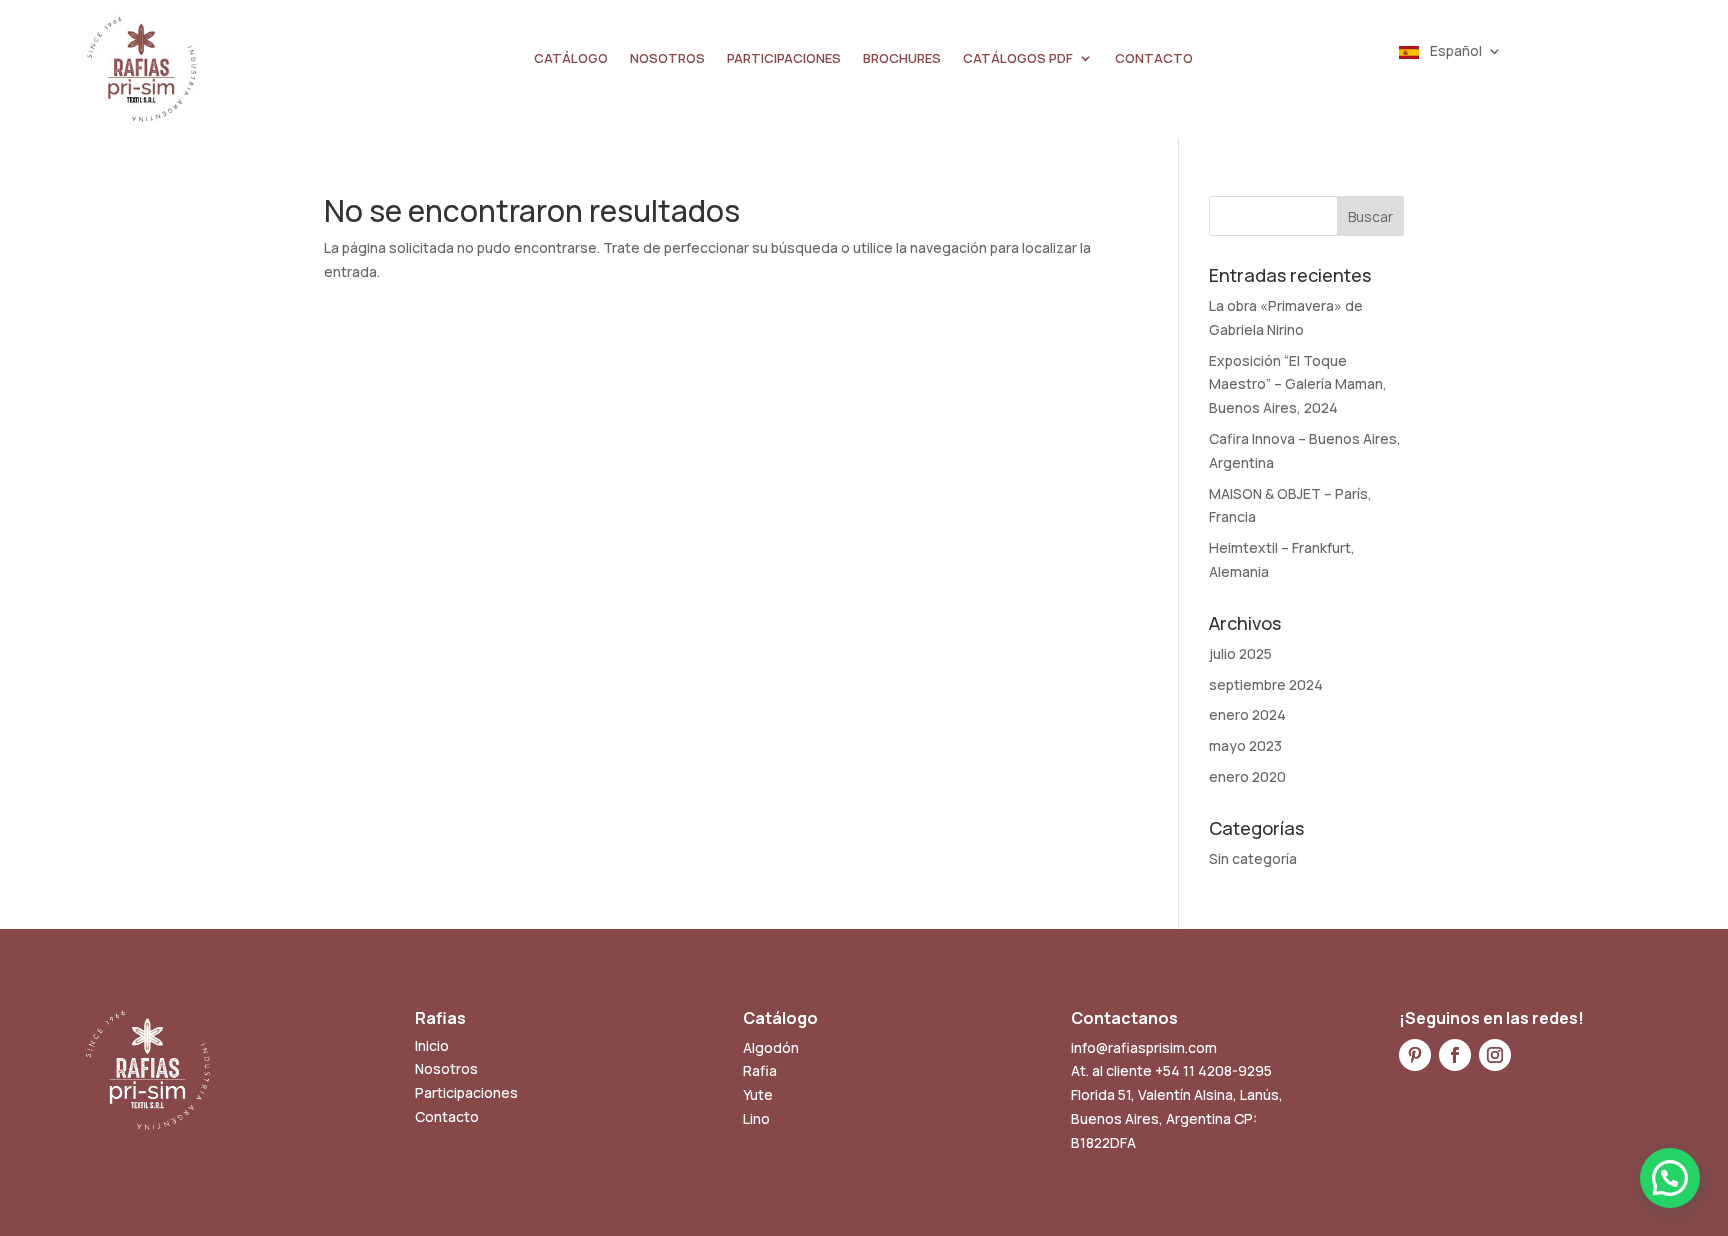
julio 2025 (1240, 653)
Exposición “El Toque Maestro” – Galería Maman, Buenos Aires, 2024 (1298, 384)
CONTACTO (1154, 59)
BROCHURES (902, 59)
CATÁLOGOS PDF (1018, 59)
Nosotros (446, 1068)
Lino (756, 1118)
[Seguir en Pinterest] (1415, 1055)
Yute (758, 1094)
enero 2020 (1247, 776)
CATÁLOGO (571, 59)
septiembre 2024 (1266, 684)
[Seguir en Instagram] (1495, 1055)
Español (1454, 52)
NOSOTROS (667, 59)
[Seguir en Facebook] (1455, 1055)
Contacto (447, 1116)
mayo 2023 (1245, 745)
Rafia (760, 1070)
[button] (1670, 1178)
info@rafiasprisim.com (1144, 1047)
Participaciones (466, 1092)
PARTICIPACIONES (784, 59)
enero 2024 (1247, 714)
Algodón (771, 1047)
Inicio (432, 1045)
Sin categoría (1253, 858)
